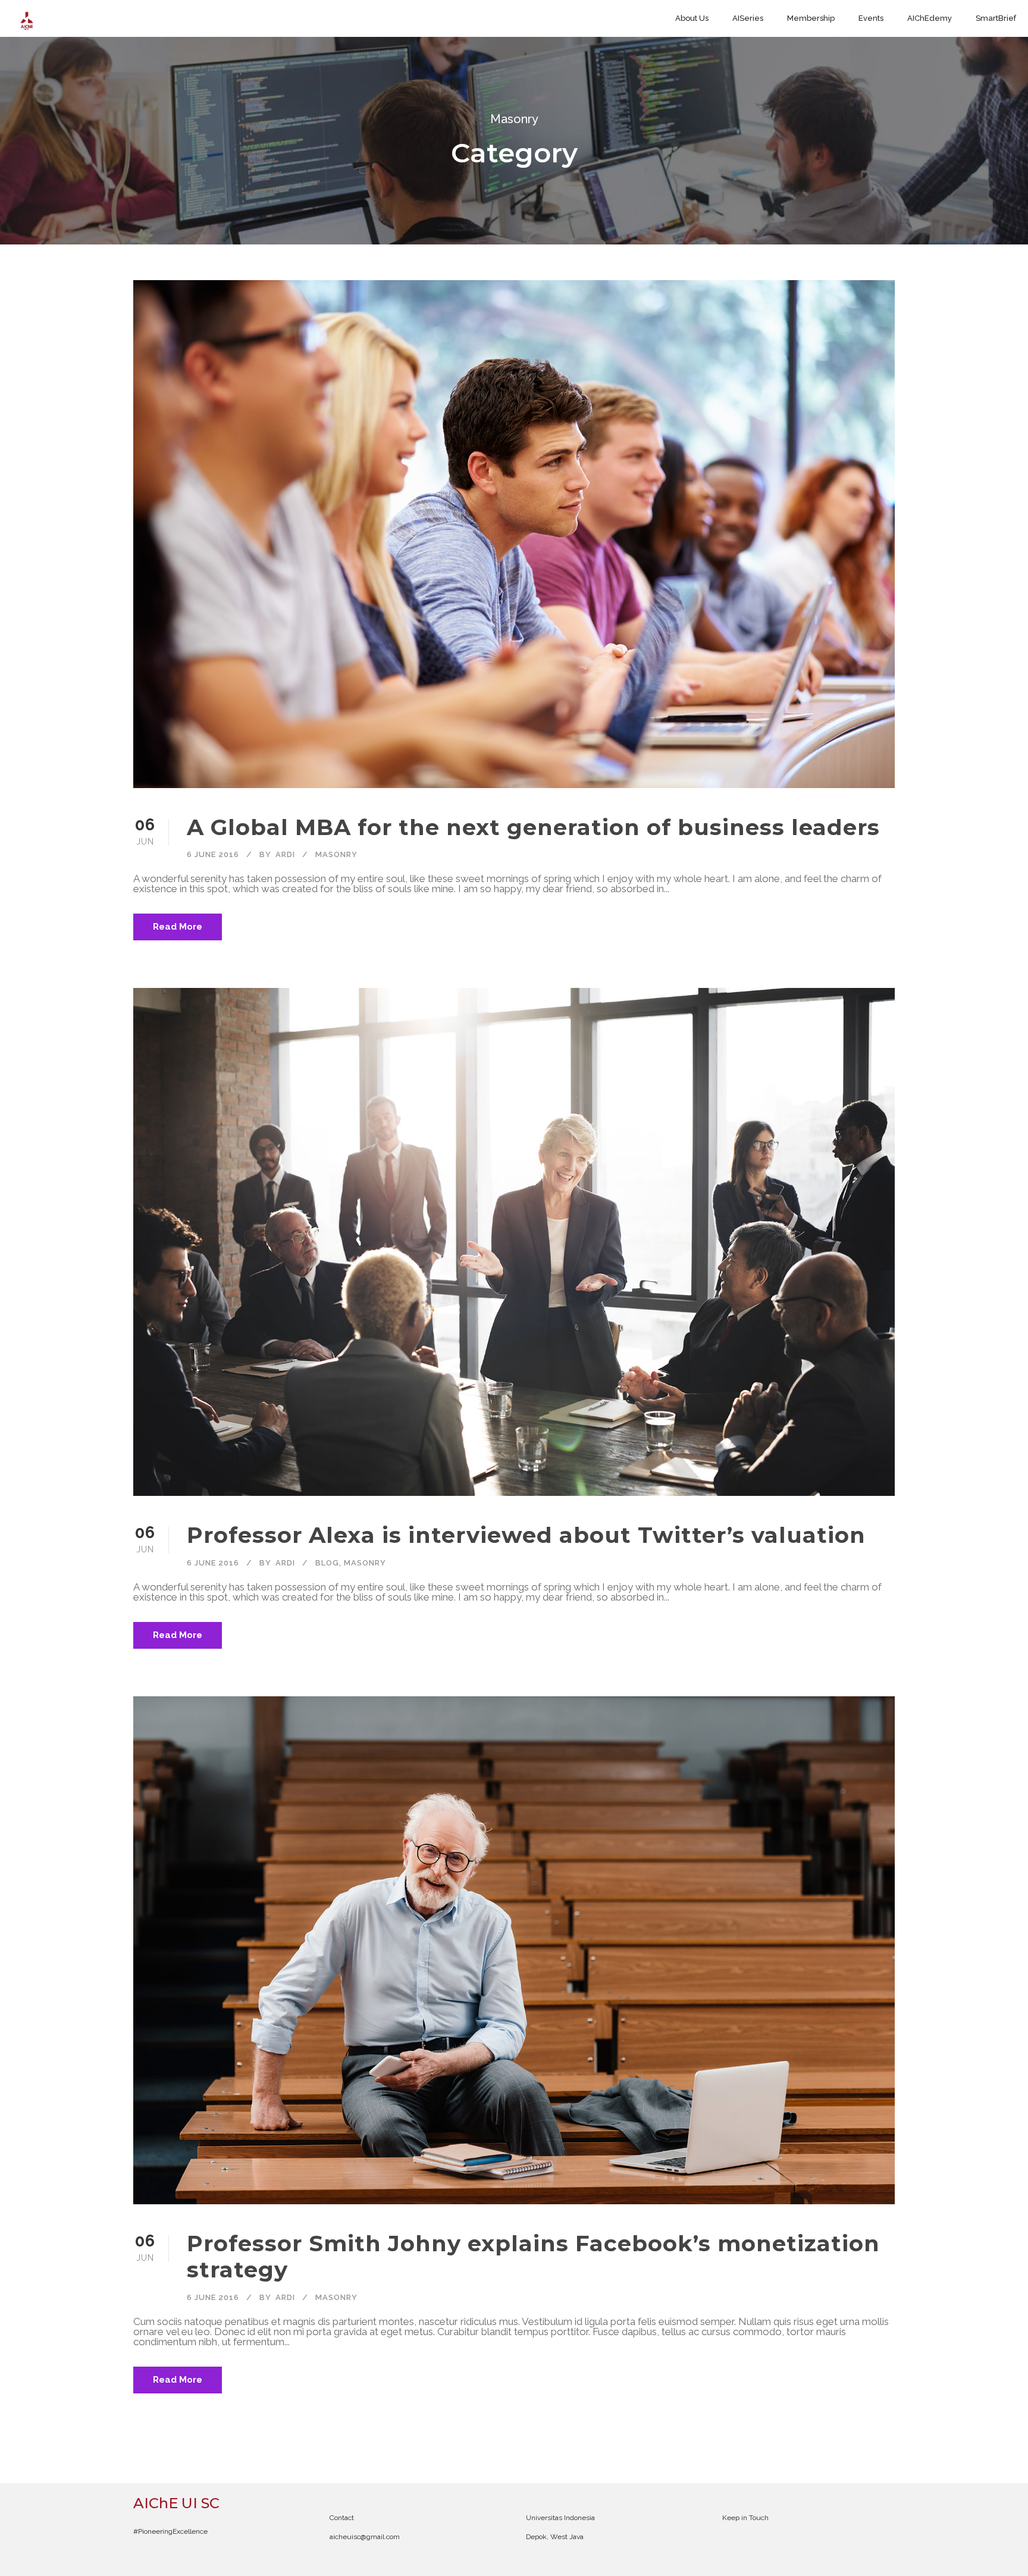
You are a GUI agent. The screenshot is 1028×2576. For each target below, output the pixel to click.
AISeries (748, 18)
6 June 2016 (213, 854)
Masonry (336, 854)
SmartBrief (996, 18)
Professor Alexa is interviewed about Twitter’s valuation (526, 1535)
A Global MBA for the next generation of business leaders (533, 827)
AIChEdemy (930, 18)
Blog (327, 1563)
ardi (285, 854)
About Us (692, 18)
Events (871, 18)
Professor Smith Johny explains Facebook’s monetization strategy (533, 2256)
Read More (178, 927)
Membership (811, 18)
